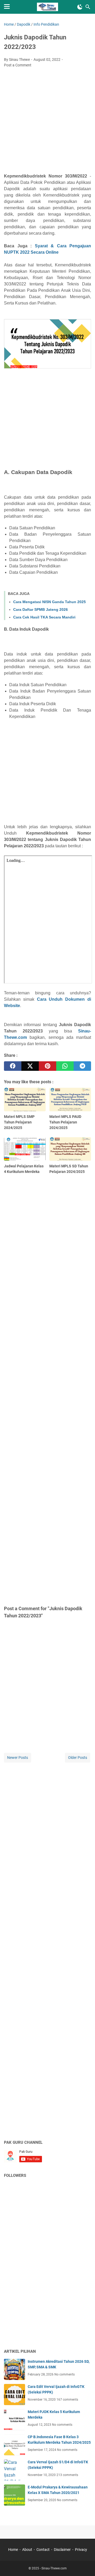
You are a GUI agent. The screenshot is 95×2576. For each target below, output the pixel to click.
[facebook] (13, 1066)
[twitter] (30, 1066)
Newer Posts (18, 1758)
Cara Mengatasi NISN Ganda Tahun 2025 (49, 602)
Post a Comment (18, 65)
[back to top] (84, 2564)
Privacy (81, 2550)
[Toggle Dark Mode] (80, 7)
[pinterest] (47, 1066)
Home (13, 2550)
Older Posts (78, 1758)
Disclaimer (62, 2550)
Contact (43, 2550)
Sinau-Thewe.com (54, 2568)
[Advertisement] (47, 122)
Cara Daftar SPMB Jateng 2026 (41, 609)
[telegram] (82, 1066)
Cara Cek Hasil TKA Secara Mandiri (44, 617)
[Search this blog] (88, 7)
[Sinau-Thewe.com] (48, 7)
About (27, 2550)
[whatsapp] (65, 1066)
